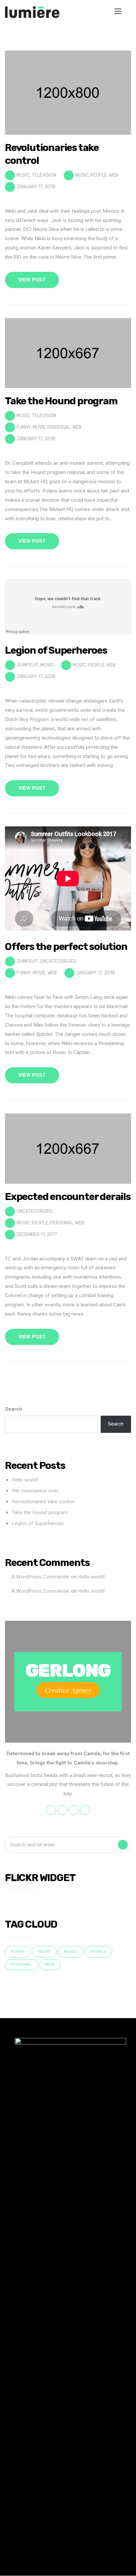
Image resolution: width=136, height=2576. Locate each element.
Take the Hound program (40, 1512)
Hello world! (25, 1480)
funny (24, 427)
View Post (32, 280)
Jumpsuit (27, 665)
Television (44, 175)
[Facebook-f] (50, 2560)
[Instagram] (64, 2560)
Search (14, 1409)
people (99, 175)
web (114, 175)
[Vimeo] (91, 2560)
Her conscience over (35, 1491)
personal (59, 427)
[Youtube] (77, 2560)
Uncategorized (58, 961)
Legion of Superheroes (38, 1523)
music (82, 175)
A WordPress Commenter (41, 1577)
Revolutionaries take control (43, 1502)
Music (23, 175)
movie (39, 427)
